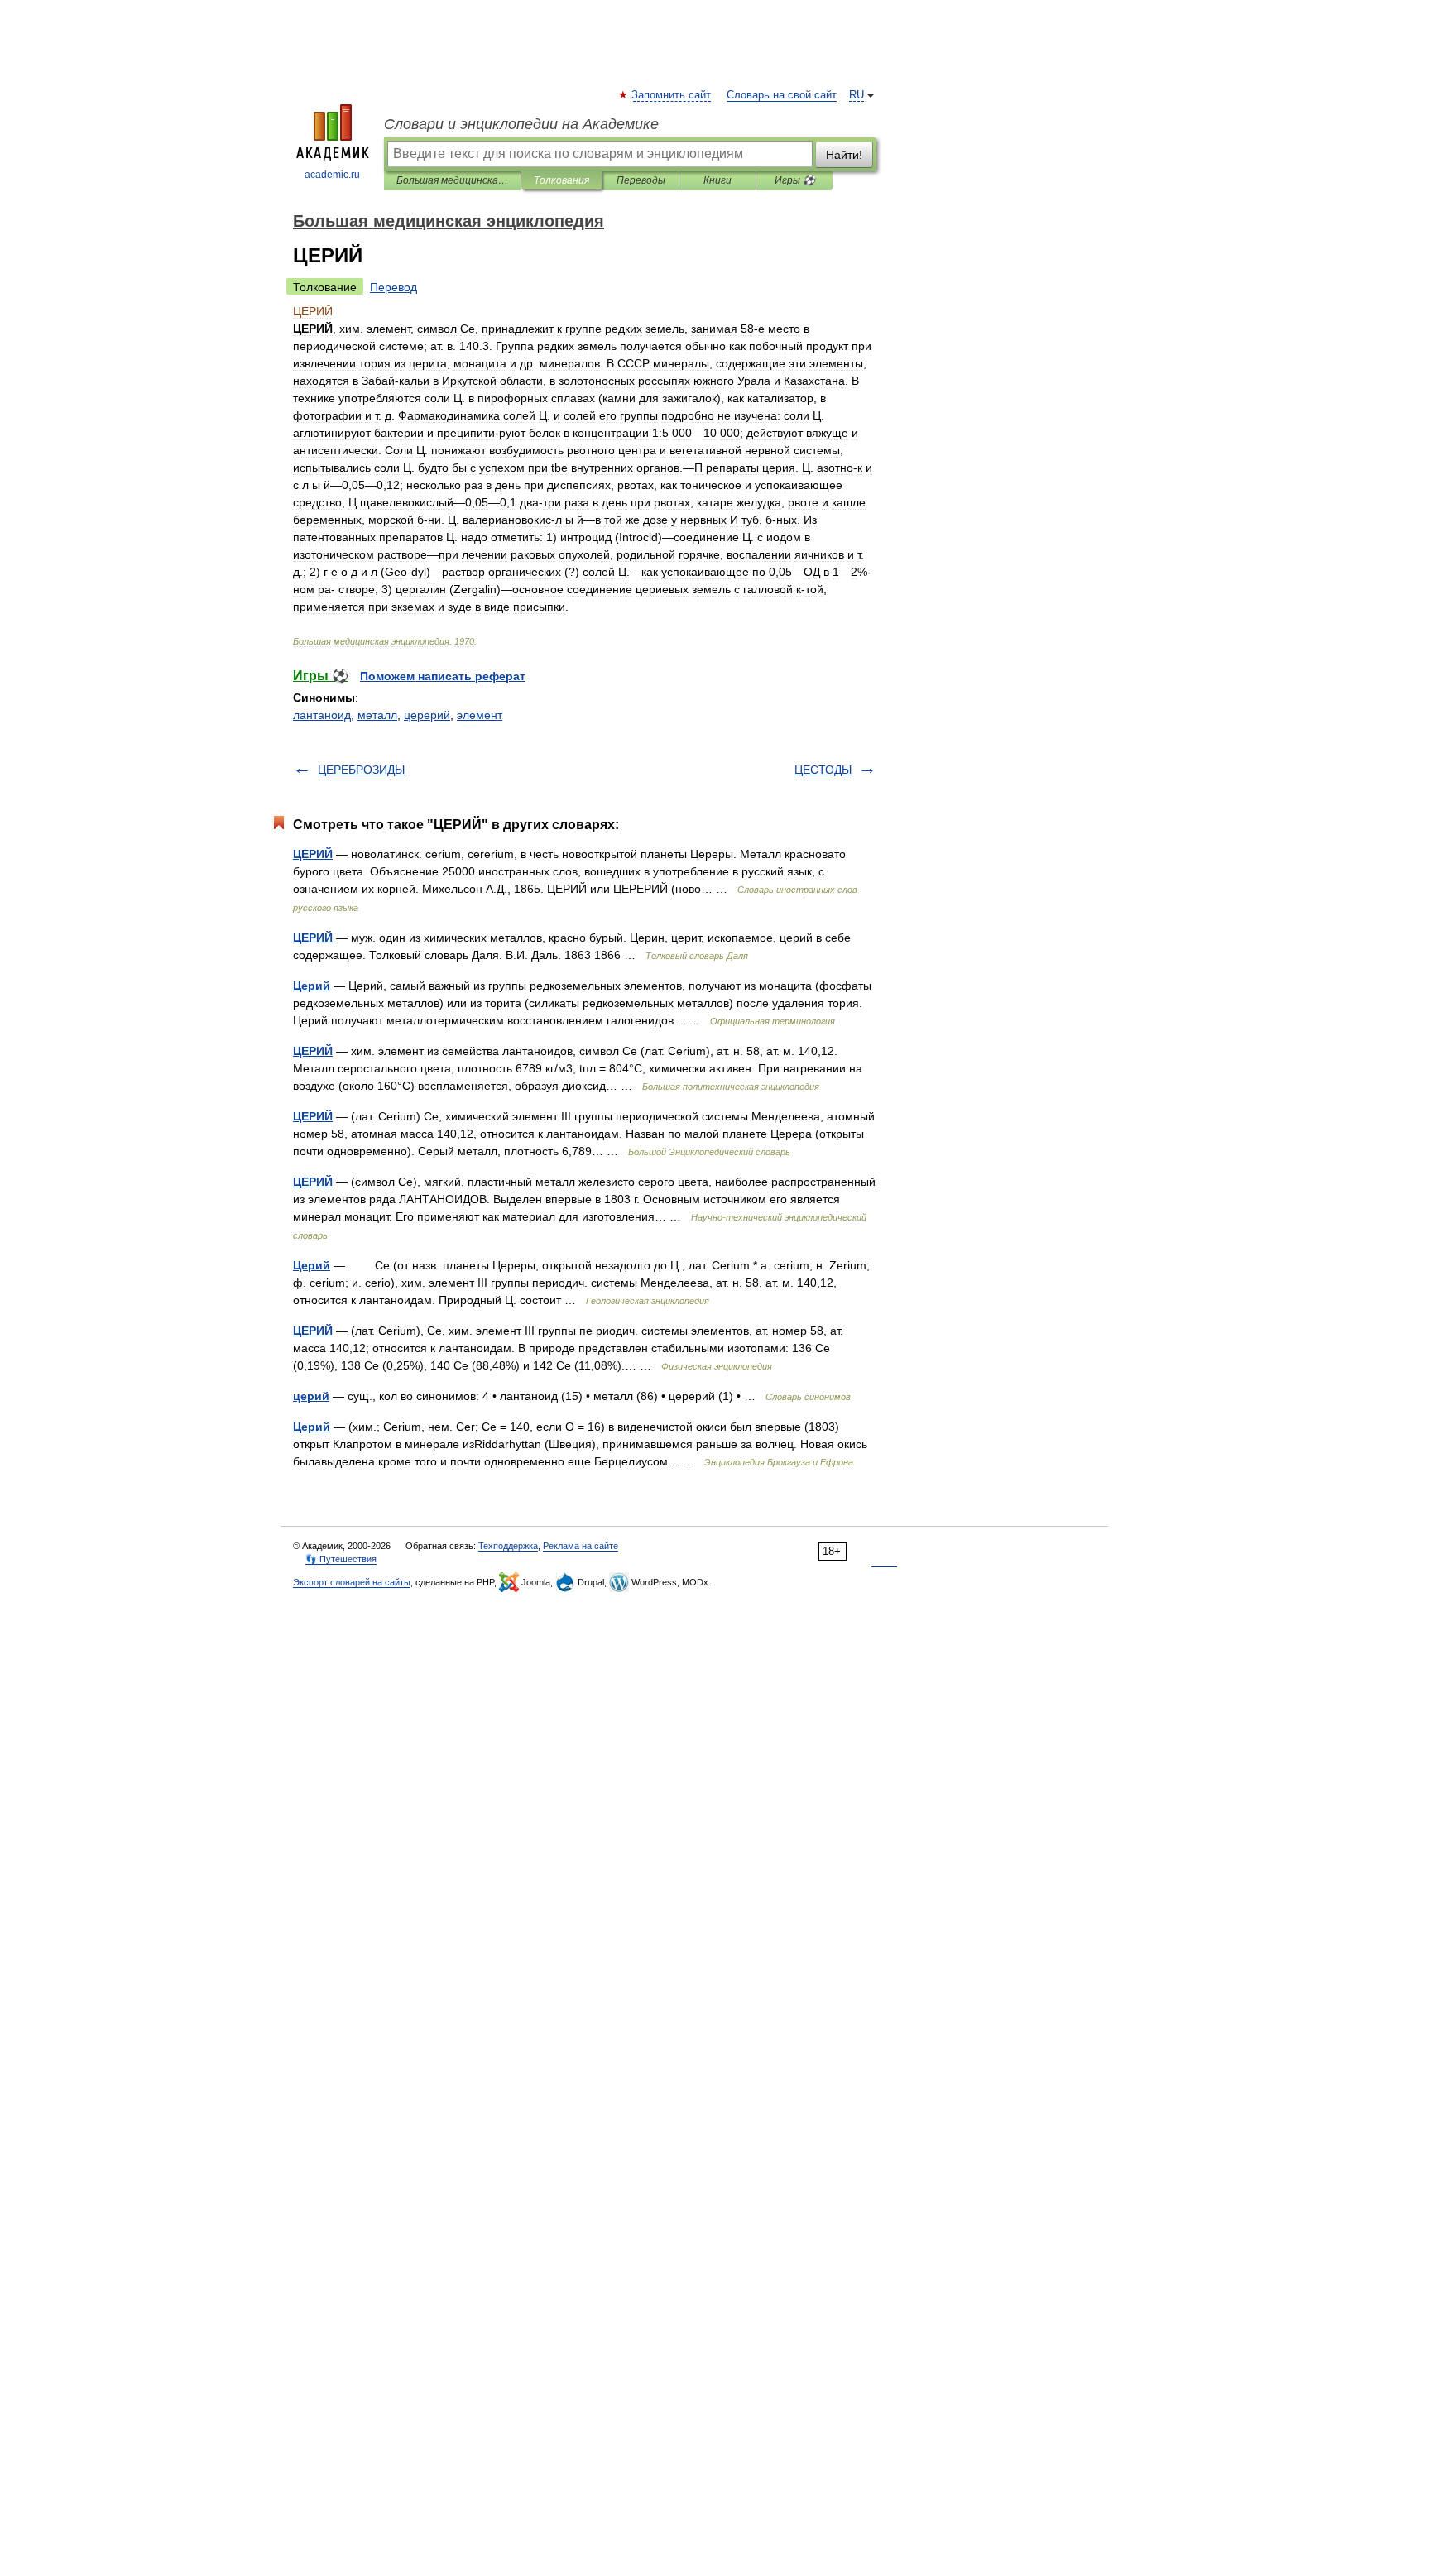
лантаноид (322, 715)
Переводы (641, 180)
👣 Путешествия (341, 1559)
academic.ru (332, 175)
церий (311, 1396)
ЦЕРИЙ (313, 854)
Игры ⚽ (795, 180)
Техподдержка (508, 1546)
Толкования (561, 180)
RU (857, 95)
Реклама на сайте (581, 1546)
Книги (717, 180)
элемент (480, 715)
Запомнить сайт (672, 95)
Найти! (844, 155)
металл (377, 715)
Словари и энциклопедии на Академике (521, 124)
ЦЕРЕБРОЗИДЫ (361, 770)
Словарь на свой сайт (782, 95)
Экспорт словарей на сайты (352, 1582)
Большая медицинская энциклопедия (452, 180)
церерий (427, 715)
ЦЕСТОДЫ (823, 770)
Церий (312, 986)
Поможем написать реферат (443, 676)
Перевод (393, 287)
